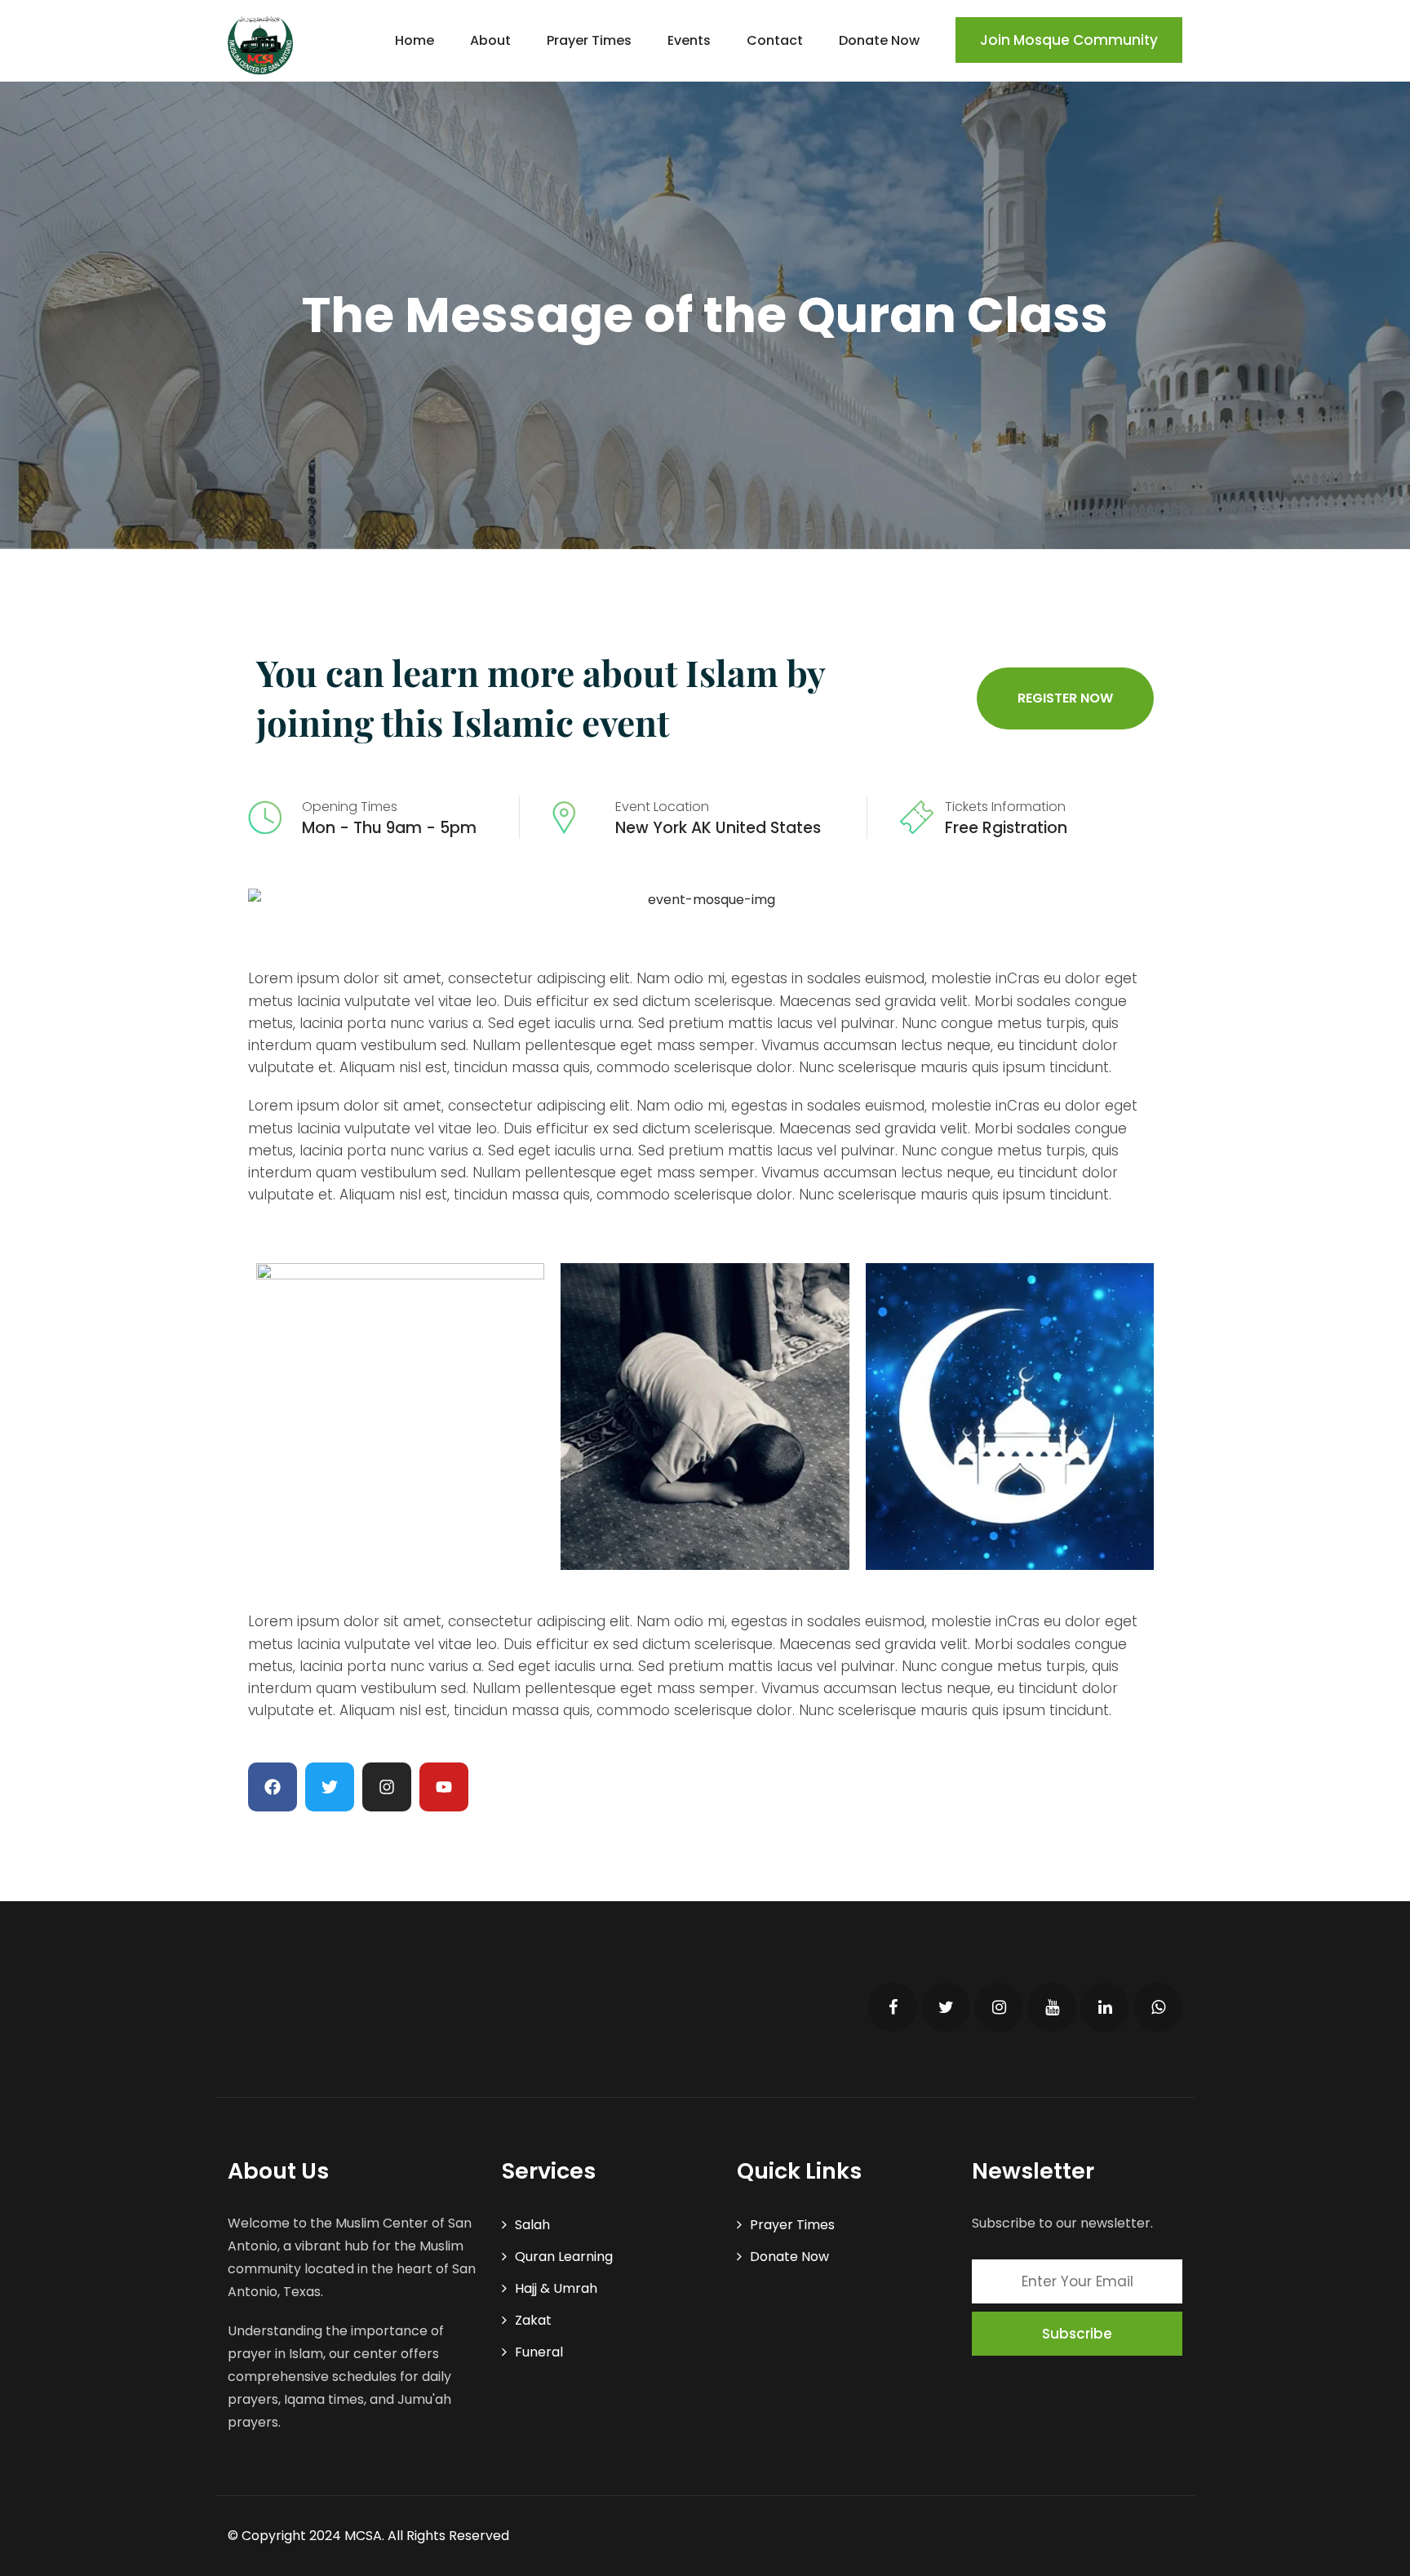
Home (415, 40)
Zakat (533, 2320)
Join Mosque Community (1069, 40)
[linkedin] (1105, 2007)
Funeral (539, 2352)
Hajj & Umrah (556, 2288)
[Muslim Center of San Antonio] (260, 45)
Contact (775, 40)
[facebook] (893, 2007)
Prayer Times (589, 40)
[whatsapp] (1158, 2007)
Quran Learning (564, 2257)
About (490, 40)
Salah (532, 2225)
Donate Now (879, 40)
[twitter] (946, 2007)
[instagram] (999, 2007)
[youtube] (1052, 2007)
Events (689, 40)
